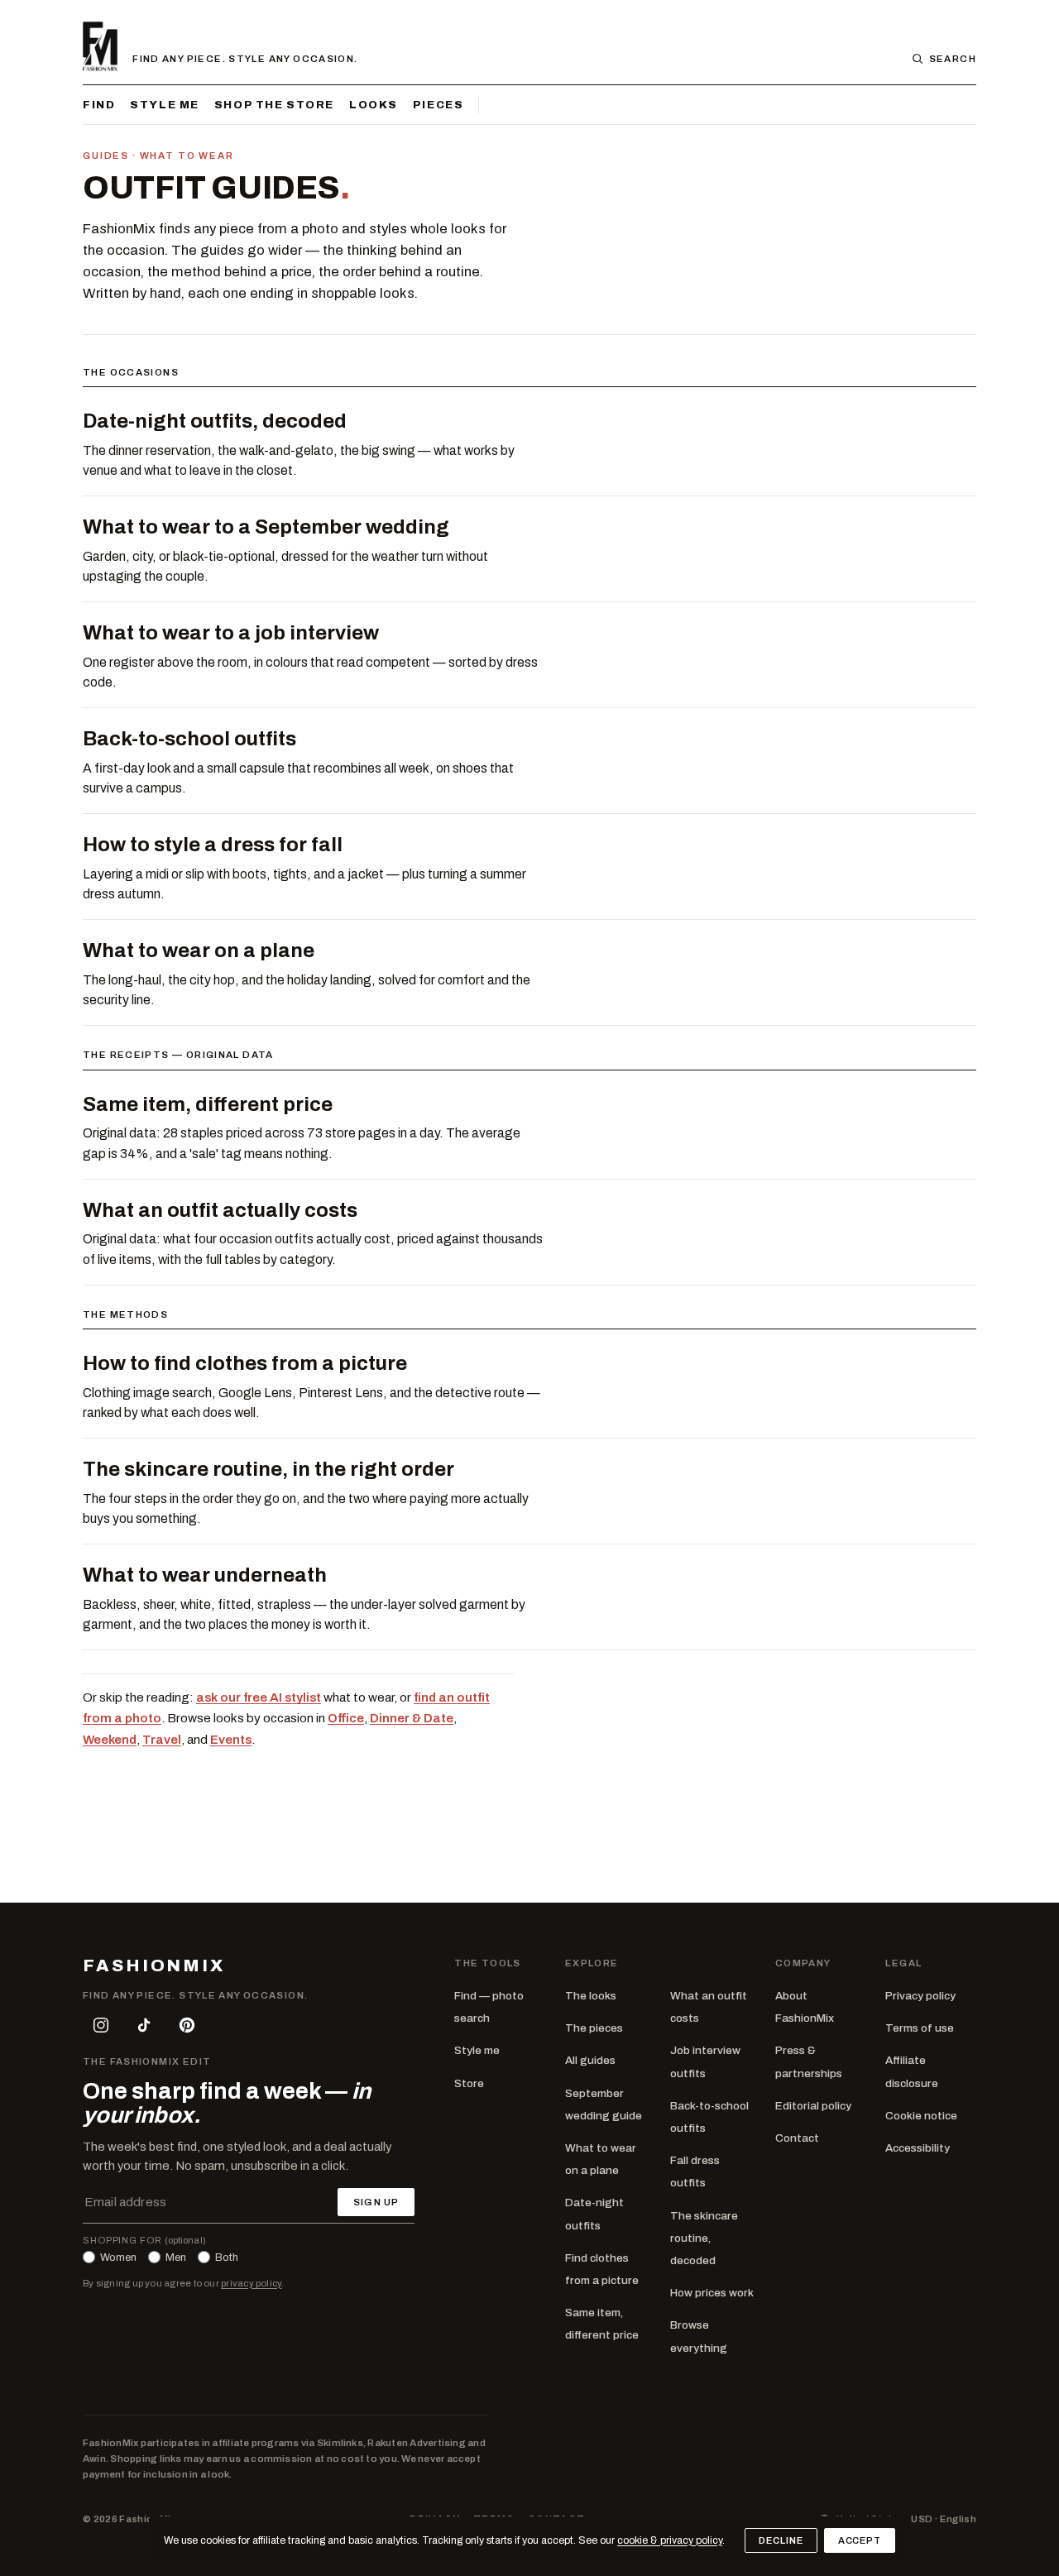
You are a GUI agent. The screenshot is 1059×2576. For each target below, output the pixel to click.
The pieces (594, 2028)
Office (346, 1718)
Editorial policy (813, 2106)
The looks (591, 1996)
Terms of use (920, 2028)
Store (469, 2083)
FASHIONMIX (154, 1966)
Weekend (110, 1740)
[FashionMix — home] (100, 46)
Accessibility (918, 2148)
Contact (797, 2138)
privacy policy (251, 2283)
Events (231, 1740)
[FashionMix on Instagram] (101, 2025)
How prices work (712, 2293)
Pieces (438, 105)
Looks (374, 105)
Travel (162, 1740)
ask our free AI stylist (259, 1697)
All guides (590, 2060)
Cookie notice (921, 2116)
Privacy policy (920, 1996)
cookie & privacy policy (670, 2540)
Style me (165, 105)
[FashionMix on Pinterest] (187, 2025)
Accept (860, 2540)
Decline (781, 2540)
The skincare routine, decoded (704, 2238)
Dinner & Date (412, 1718)
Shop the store (274, 105)
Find (99, 105)
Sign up (376, 2202)
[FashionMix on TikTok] (144, 2025)
